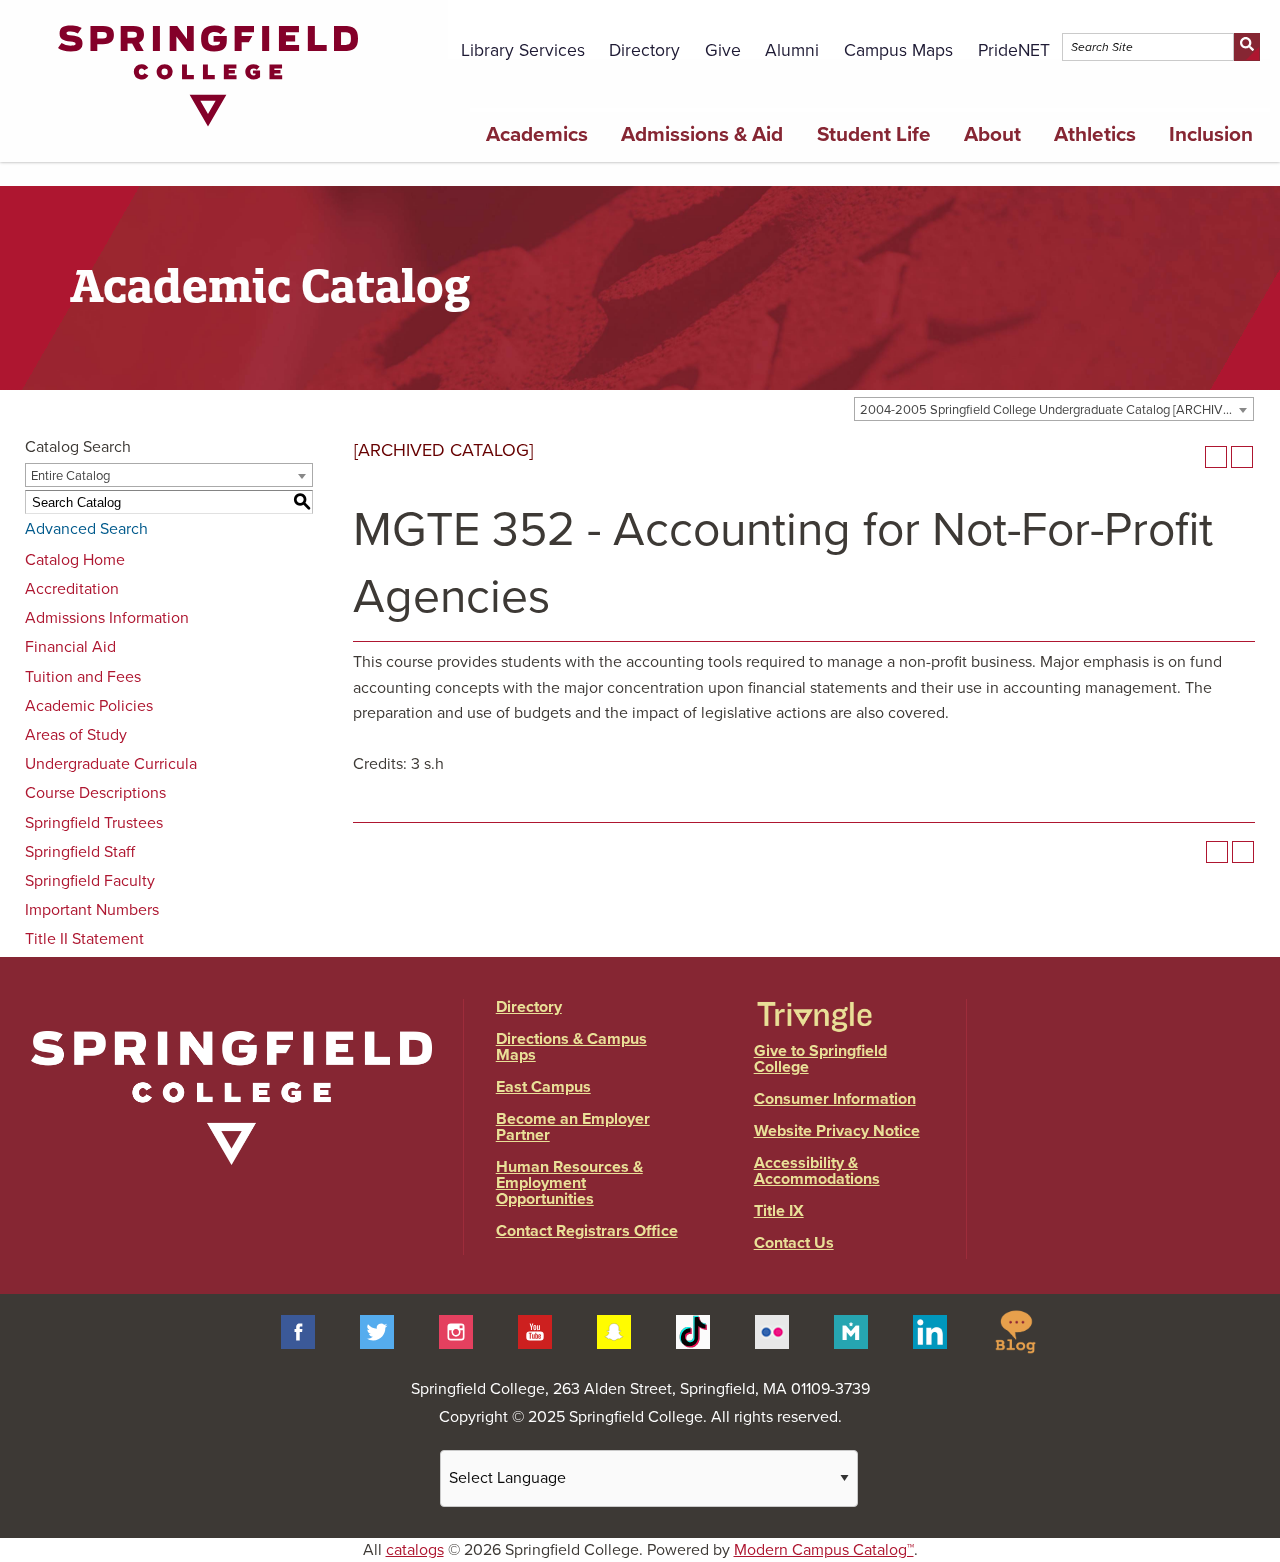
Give (723, 50)
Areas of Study (76, 735)
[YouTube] (535, 1330)
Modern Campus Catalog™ (824, 1550)
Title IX (779, 1211)
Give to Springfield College (820, 1059)
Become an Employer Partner (573, 1127)
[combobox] (1054, 409)
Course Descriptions (95, 793)
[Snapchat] (614, 1330)
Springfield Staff (80, 852)
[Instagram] (456, 1330)
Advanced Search (86, 529)
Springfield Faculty (90, 881)
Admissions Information (107, 618)
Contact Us (794, 1243)
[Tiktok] (693, 1330)
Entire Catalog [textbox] (70, 476)
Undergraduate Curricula (111, 764)
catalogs (415, 1550)
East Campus (543, 1087)
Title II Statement (84, 939)
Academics (537, 134)
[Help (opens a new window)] (1242, 457)
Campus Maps (898, 50)
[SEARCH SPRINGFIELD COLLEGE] (1246, 47)
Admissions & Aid (702, 134)
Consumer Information (835, 1099)
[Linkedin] (930, 1330)
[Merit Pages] (851, 1330)
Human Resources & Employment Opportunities (569, 1183)
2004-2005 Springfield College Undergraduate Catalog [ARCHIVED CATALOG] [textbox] (1056, 410)
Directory (644, 50)
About (992, 134)
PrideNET (1014, 50)
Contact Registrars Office (587, 1231)
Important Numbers (92, 910)
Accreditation (72, 589)
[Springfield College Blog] (1015, 1330)
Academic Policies (89, 706)
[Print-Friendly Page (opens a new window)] (1216, 457)
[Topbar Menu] (1258, 23)
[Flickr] (772, 1330)
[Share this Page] (1190, 457)
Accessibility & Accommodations (817, 1171)
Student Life (874, 134)
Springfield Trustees (94, 823)
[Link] (208, 131)
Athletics (1095, 134)
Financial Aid (70, 647)
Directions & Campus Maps (571, 1047)
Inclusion (1211, 134)
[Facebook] (298, 1330)
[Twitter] (377, 1330)
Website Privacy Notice (837, 1131)
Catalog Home (75, 560)
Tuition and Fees (83, 677)
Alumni (792, 50)
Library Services (523, 50)
